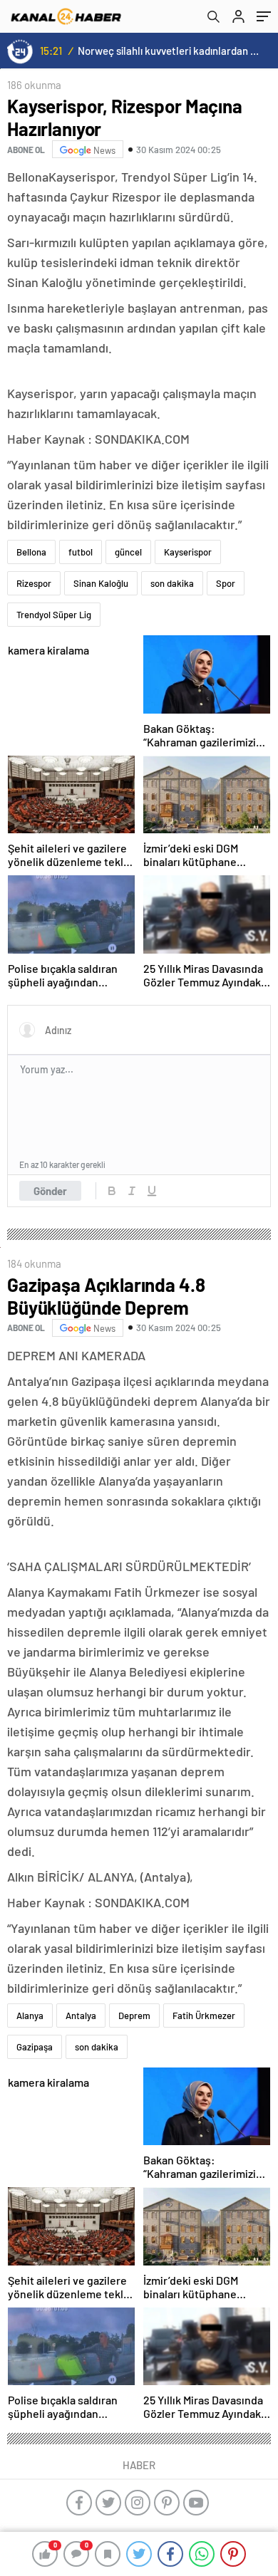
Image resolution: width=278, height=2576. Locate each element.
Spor (226, 583)
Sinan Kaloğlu (101, 583)
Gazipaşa (35, 2047)
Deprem (134, 2016)
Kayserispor (188, 552)
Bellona (31, 552)
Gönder (50, 1191)
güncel (128, 552)
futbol (81, 552)
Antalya (81, 2016)
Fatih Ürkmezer (204, 2016)
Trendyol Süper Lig (54, 615)
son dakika (172, 583)
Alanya (30, 2016)
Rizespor (34, 583)
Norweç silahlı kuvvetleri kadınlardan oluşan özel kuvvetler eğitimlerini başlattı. (169, 51)
